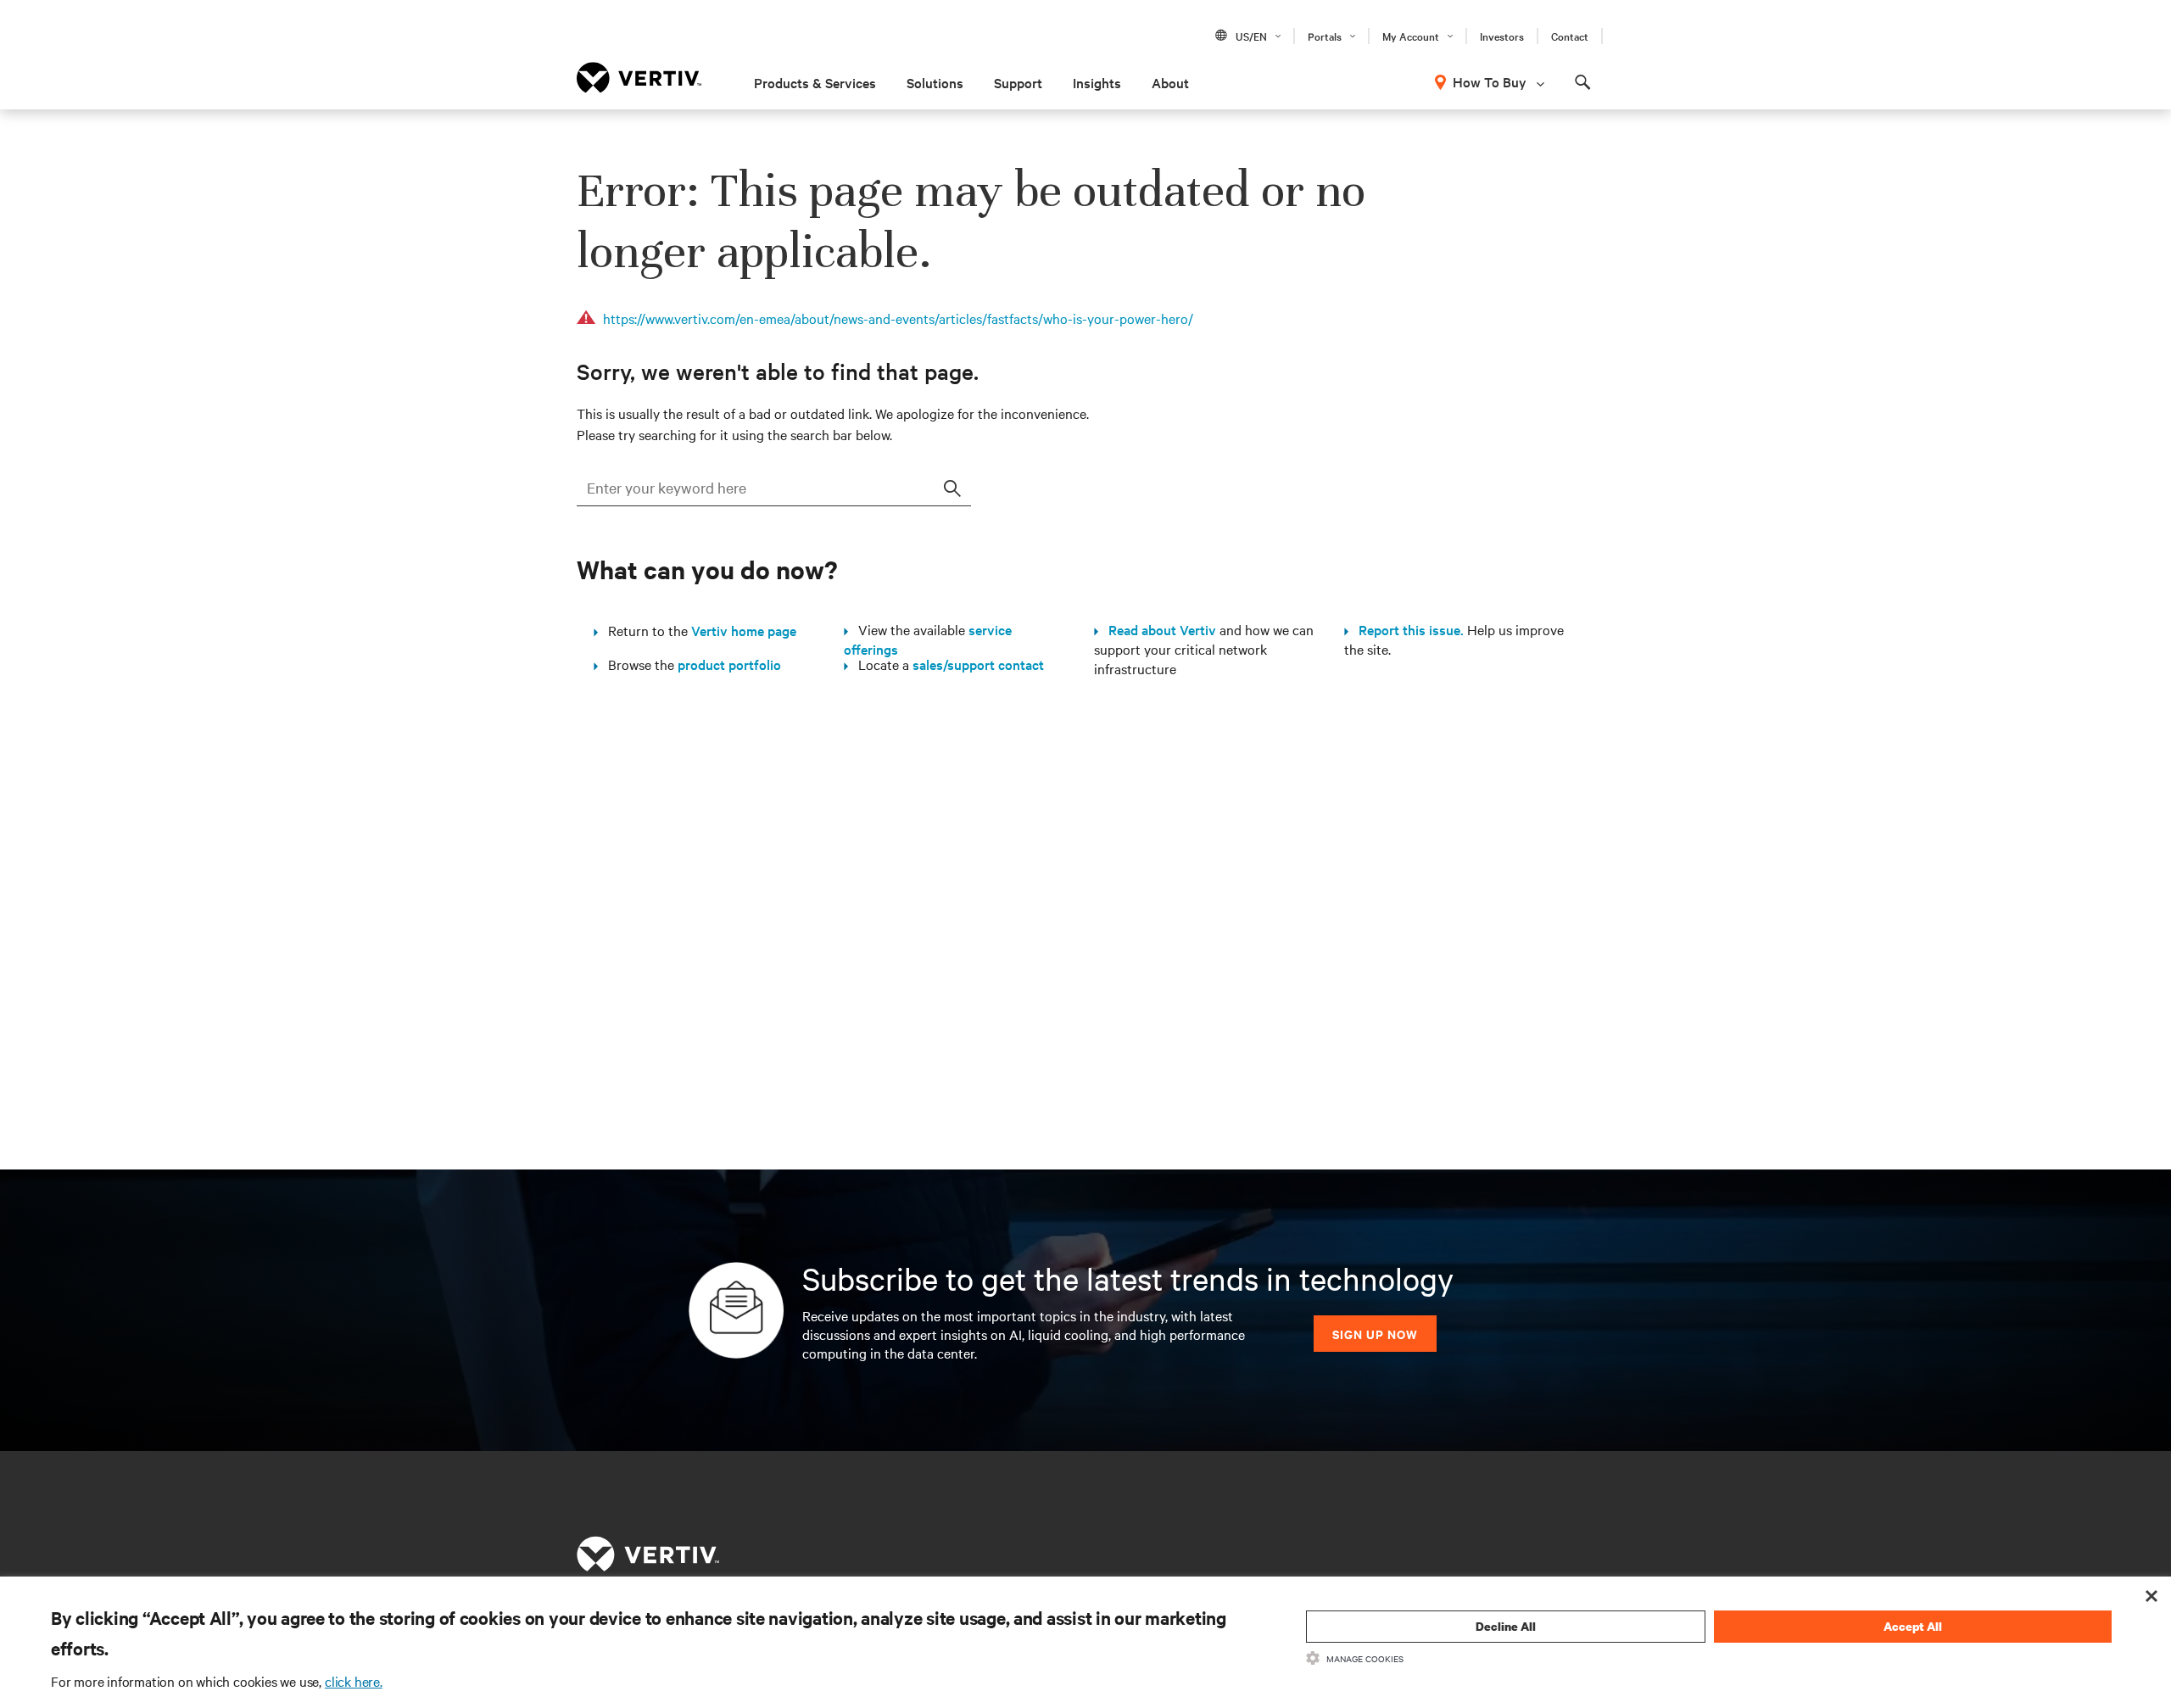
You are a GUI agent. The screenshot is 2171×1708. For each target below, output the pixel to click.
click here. (354, 1681)
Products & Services (815, 82)
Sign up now (1375, 1334)
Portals (1325, 36)
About (1170, 82)
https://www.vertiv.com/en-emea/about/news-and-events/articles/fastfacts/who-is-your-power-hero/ (898, 318)
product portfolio (729, 664)
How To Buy (1490, 81)
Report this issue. (1406, 629)
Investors (1502, 36)
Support (1018, 82)
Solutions (935, 82)
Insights (1097, 82)
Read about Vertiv (1157, 629)
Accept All (1913, 1626)
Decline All (1506, 1626)
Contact (1570, 36)
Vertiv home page (744, 630)
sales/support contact (978, 664)
